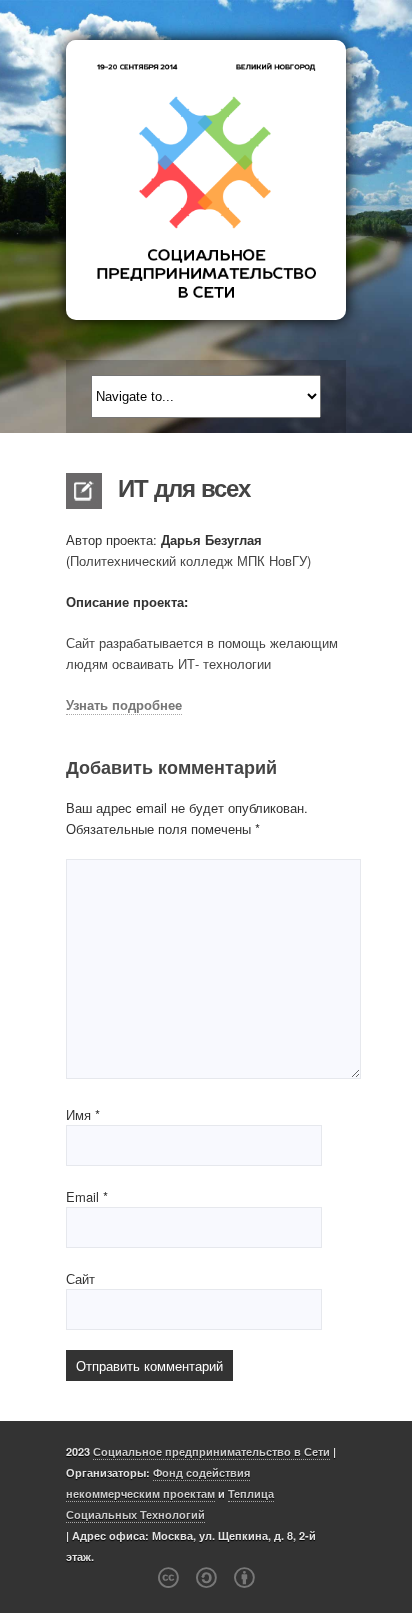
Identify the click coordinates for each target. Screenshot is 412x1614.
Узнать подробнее (124, 704)
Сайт (80, 1278)
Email (87, 1196)
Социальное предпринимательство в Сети (211, 1451)
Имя (83, 1114)
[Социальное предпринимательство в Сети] (206, 180)
